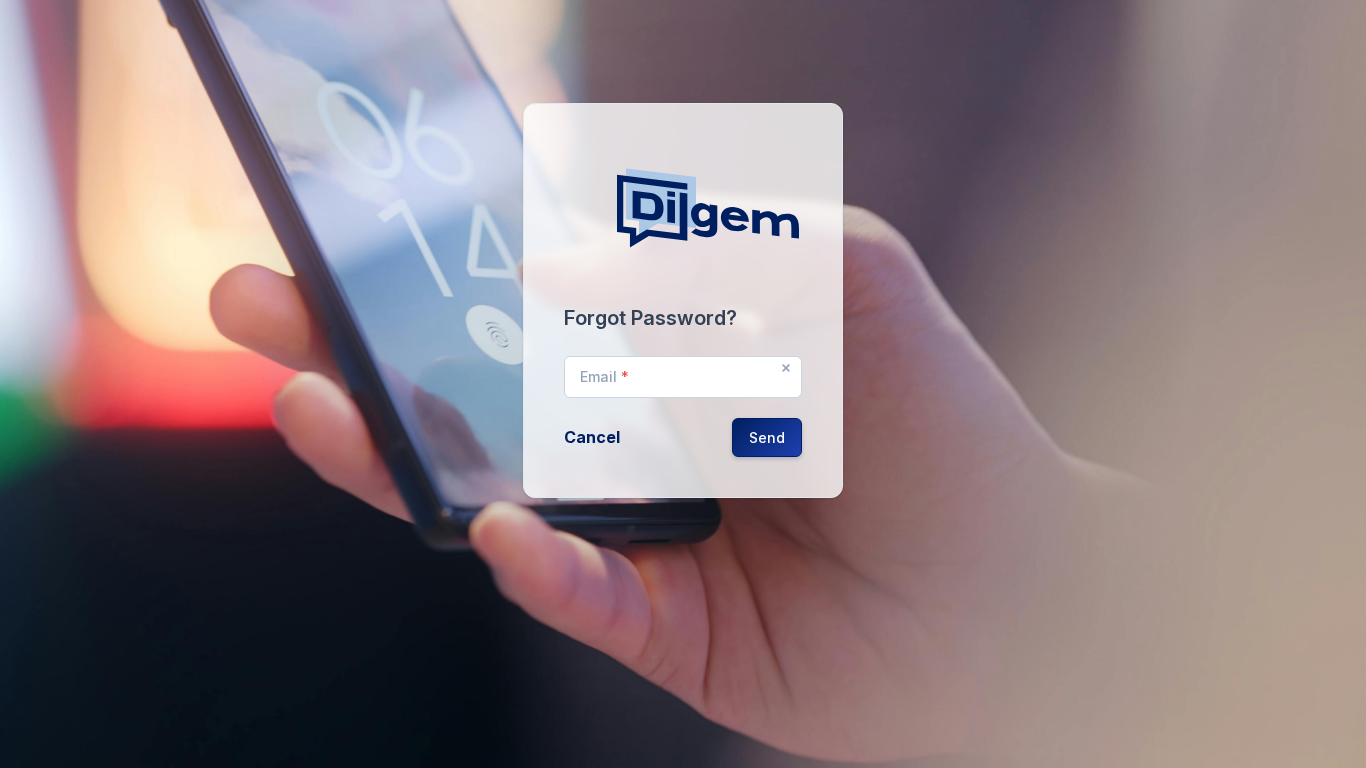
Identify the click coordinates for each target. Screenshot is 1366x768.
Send (767, 437)
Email (604, 376)
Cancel (592, 437)
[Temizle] (786, 368)
